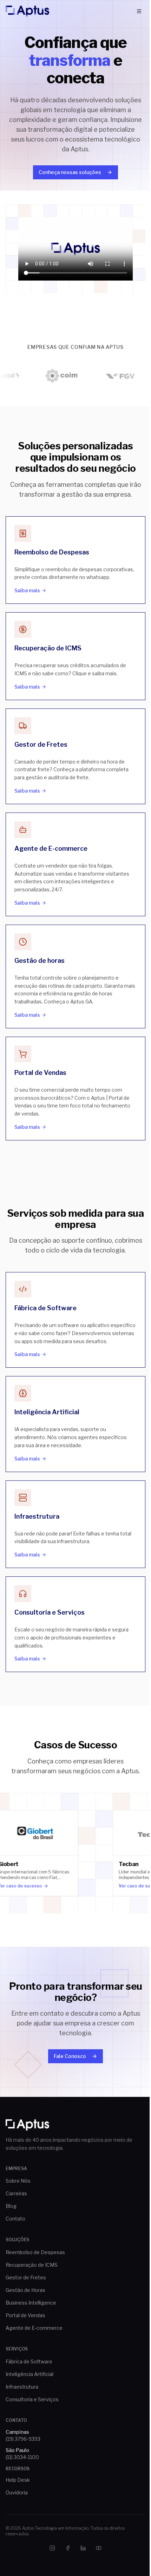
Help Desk (18, 2480)
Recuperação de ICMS (32, 2265)
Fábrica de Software (29, 2361)
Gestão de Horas (25, 2290)
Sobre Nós (18, 2181)
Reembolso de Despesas (35, 2252)
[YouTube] (99, 2548)
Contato (15, 2219)
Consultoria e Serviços (32, 2399)
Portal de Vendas (25, 2315)
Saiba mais (27, 590)
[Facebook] (68, 2548)
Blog (11, 2206)
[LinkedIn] (83, 2548)
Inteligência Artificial (29, 2374)
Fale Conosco (70, 2056)
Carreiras (16, 2193)
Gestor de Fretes (26, 2277)
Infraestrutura (22, 2387)
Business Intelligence (31, 2303)
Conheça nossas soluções (70, 172)
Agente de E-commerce (34, 2328)
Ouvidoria (17, 2492)
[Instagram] (52, 2548)
